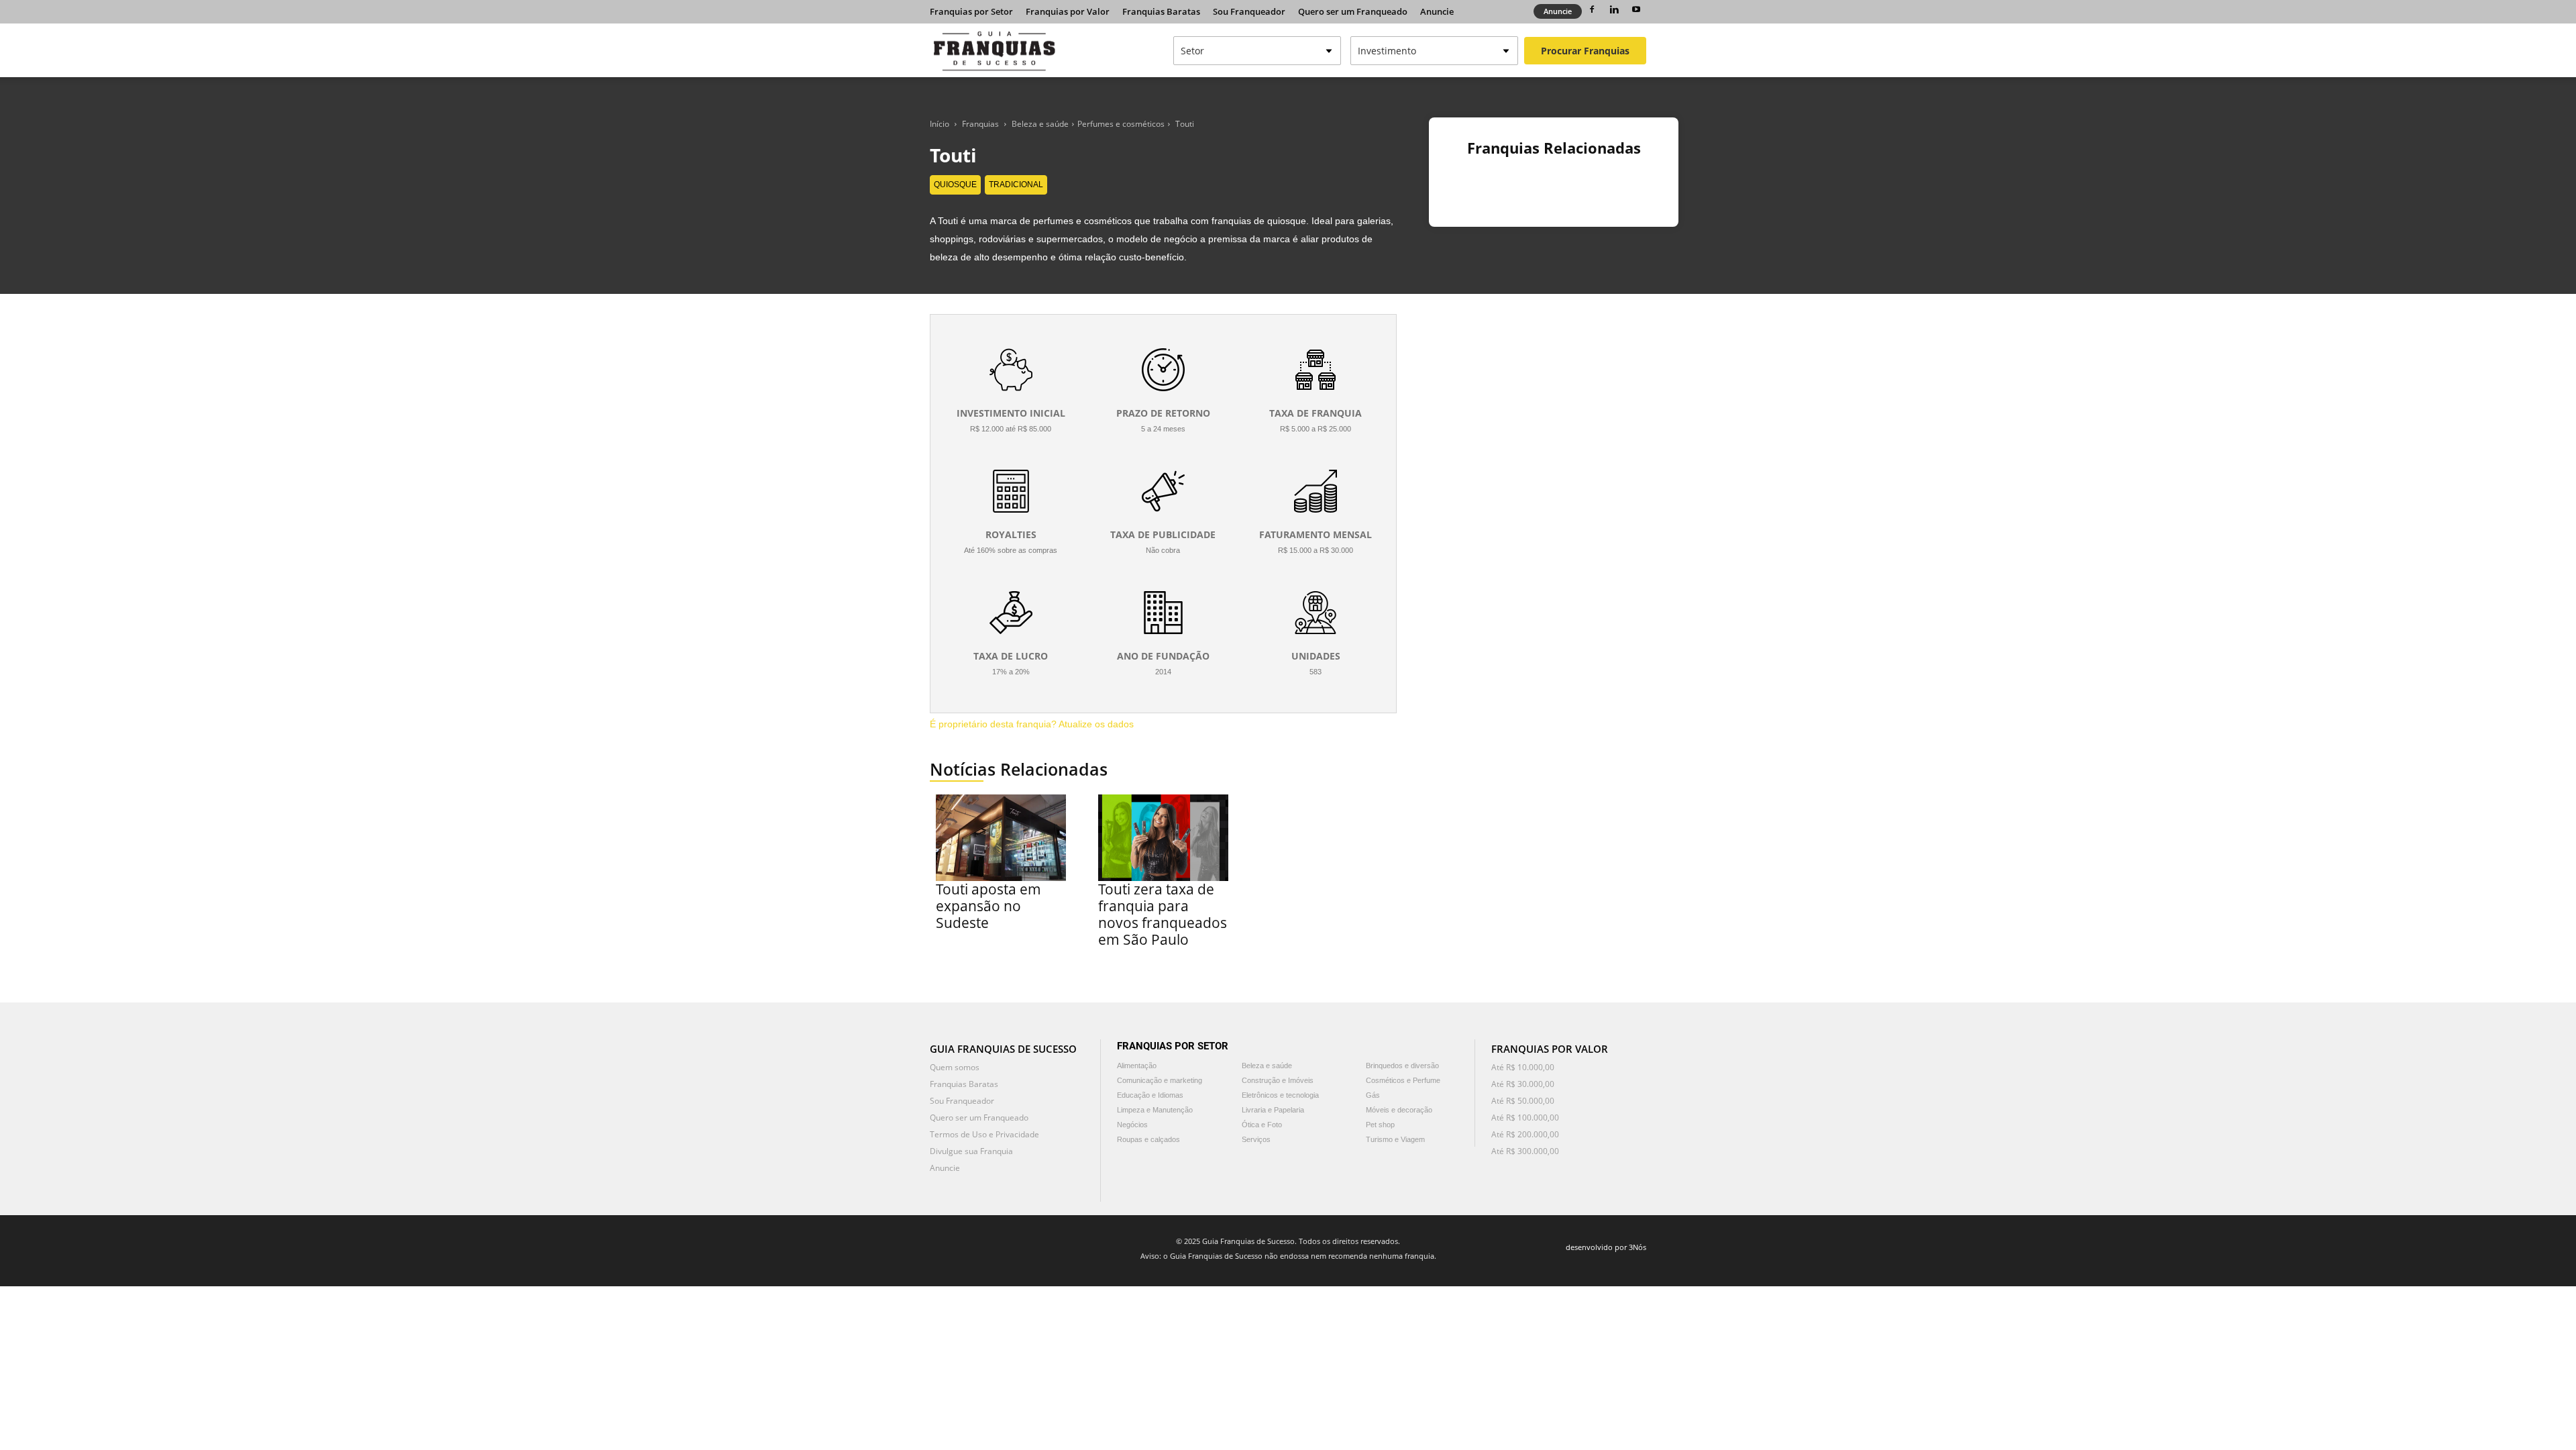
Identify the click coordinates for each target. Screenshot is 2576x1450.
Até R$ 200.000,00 (1525, 1134)
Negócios (1132, 1125)
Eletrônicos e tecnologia (1280, 1095)
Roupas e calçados (1148, 1139)
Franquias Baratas (1161, 11)
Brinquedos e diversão (1402, 1066)
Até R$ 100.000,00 (1525, 1118)
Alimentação (1137, 1066)
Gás (1373, 1095)
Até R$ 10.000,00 (1523, 1067)
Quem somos (955, 1067)
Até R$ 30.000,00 (1523, 1084)
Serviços (1256, 1139)
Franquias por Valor (1068, 11)
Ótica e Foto (1262, 1125)
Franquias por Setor (971, 11)
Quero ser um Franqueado (1353, 11)
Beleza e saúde (1040, 124)
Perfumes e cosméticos (1121, 124)
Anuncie (1437, 11)
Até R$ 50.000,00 (1523, 1101)
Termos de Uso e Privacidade (984, 1134)
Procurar (1585, 51)
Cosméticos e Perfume (1403, 1080)
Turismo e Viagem (1395, 1139)
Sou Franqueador (1249, 11)
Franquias (980, 124)
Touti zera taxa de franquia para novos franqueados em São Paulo (1163, 914)
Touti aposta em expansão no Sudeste (988, 906)
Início (940, 124)
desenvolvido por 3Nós (1606, 1247)
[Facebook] (1592, 9)
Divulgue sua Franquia (971, 1151)
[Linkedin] (1614, 9)
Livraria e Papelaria (1273, 1110)
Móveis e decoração (1399, 1110)
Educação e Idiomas (1150, 1095)
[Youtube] (1636, 9)
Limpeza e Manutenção (1155, 1110)
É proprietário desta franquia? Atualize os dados (1032, 724)
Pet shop (1380, 1125)
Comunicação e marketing (1160, 1080)
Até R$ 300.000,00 (1525, 1151)
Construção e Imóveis (1278, 1080)
